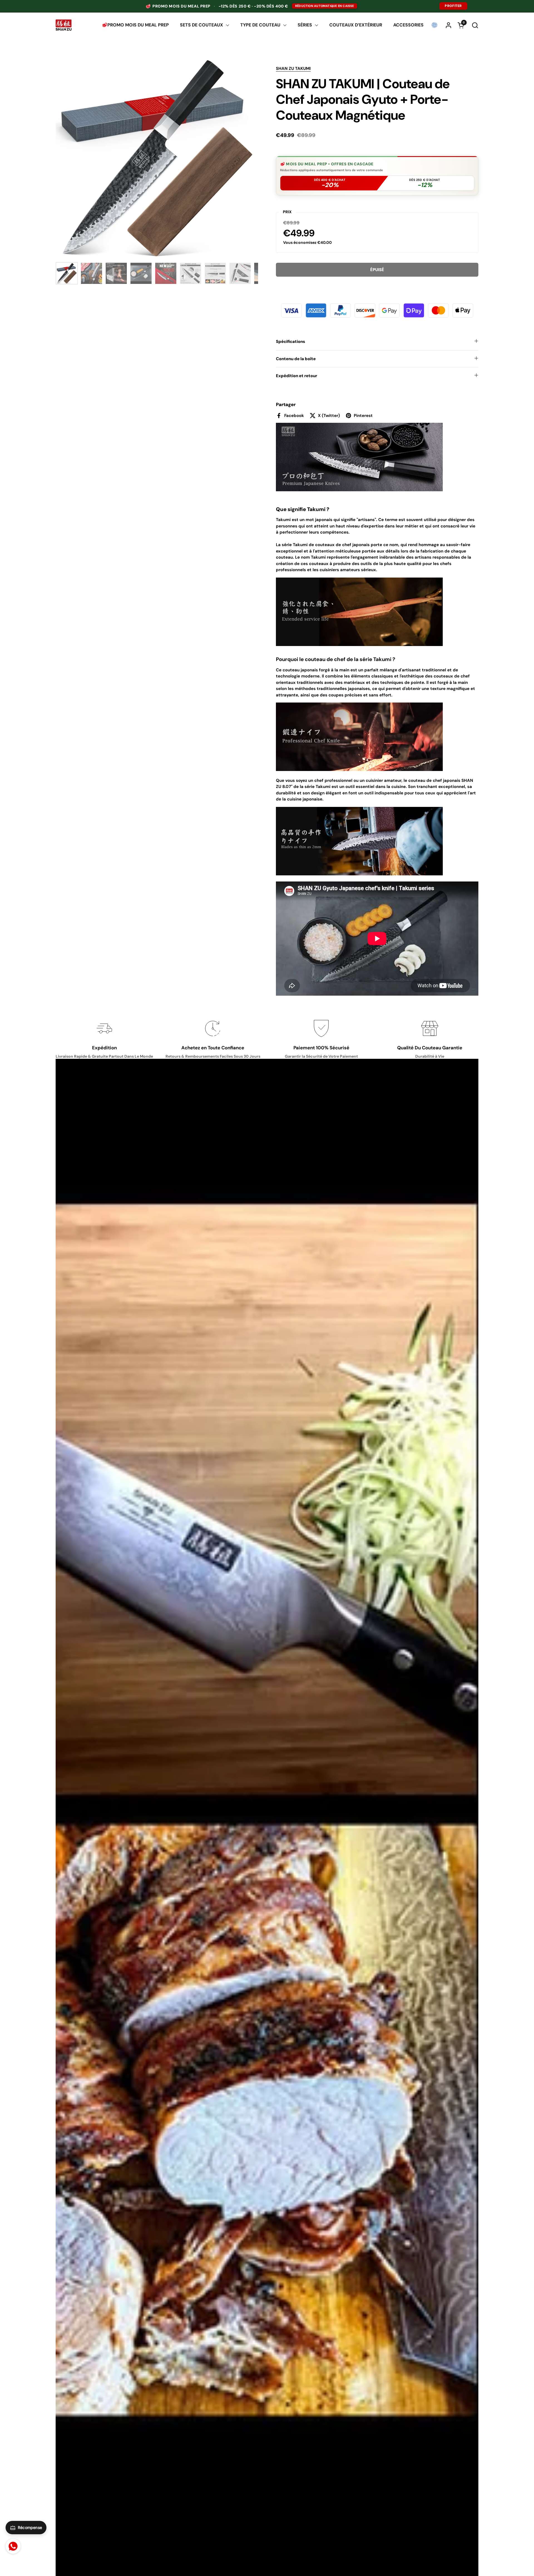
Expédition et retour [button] (296, 376)
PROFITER (453, 6)
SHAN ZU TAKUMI (293, 68)
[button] (475, 25)
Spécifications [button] (291, 342)
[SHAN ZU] (64, 25)
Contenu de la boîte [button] (296, 359)
